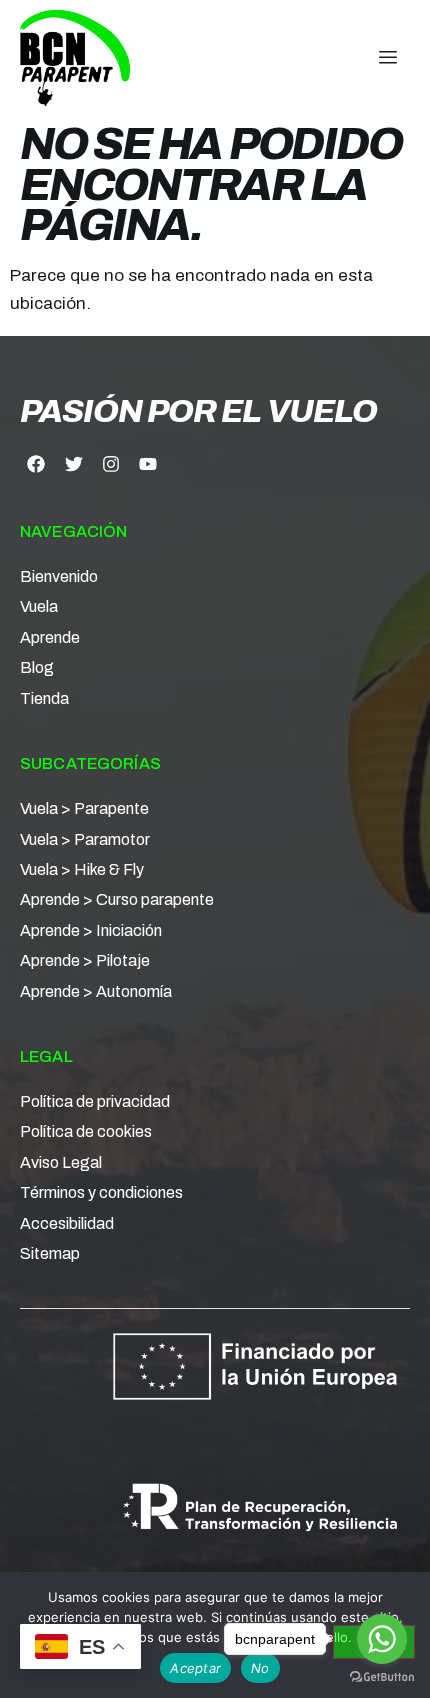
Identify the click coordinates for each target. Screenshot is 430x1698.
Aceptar (195, 1668)
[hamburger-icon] (387, 58)
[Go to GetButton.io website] (382, 1677)
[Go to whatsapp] (382, 1639)
